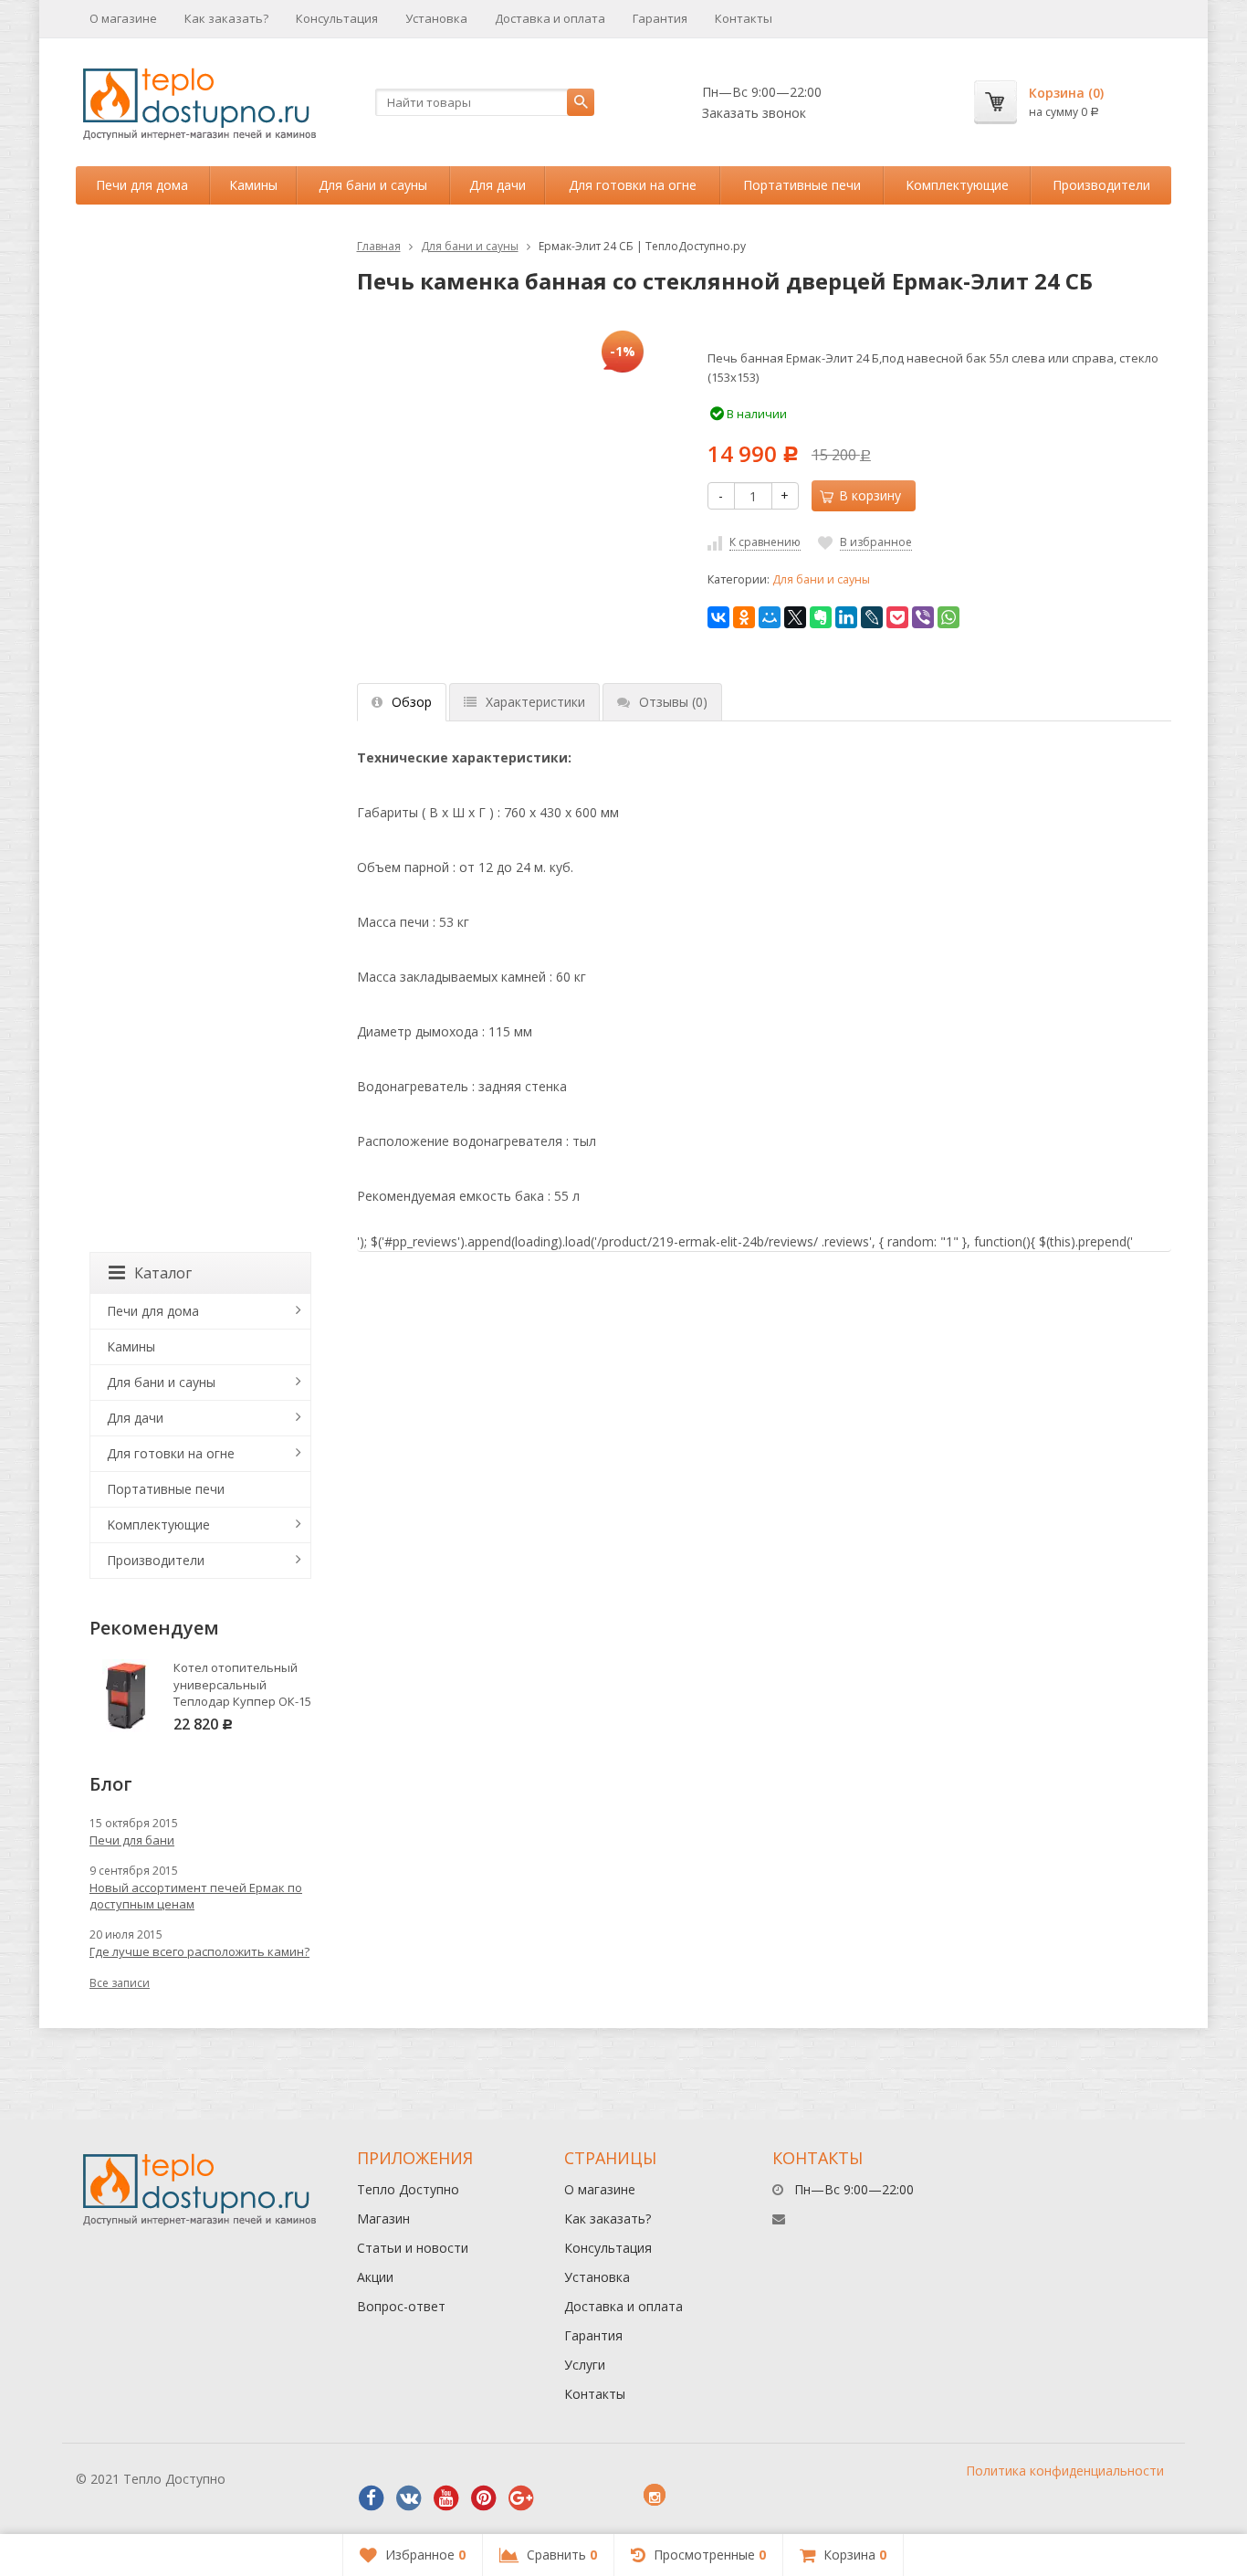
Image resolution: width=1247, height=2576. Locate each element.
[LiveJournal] (872, 617)
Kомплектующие (957, 185)
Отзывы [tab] (673, 702)
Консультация (337, 18)
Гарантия (660, 18)
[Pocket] (897, 617)
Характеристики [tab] (535, 702)
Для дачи (498, 185)
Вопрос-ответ (401, 2306)
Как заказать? (226, 18)
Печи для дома (142, 185)
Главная (379, 246)
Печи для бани (132, 1840)
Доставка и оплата (550, 18)
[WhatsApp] (948, 617)
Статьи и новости (413, 2248)
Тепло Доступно (408, 2189)
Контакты (744, 18)
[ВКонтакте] (718, 617)
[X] (795, 617)
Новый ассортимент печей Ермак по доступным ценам (196, 1896)
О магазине (123, 18)
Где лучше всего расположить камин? (199, 1951)
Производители (1101, 185)
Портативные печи (802, 185)
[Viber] (923, 617)
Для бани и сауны (373, 185)
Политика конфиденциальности (1065, 2471)
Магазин (383, 2219)
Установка (436, 18)
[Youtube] (446, 2498)
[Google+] (521, 2498)
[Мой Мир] (770, 617)
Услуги (585, 2365)
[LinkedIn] (846, 617)
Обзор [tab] (412, 702)
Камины (253, 185)
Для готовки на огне (633, 185)
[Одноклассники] (744, 617)
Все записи (120, 1983)
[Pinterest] (484, 2498)
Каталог (163, 1273)
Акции (375, 2277)
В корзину (870, 495)
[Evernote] (821, 617)
